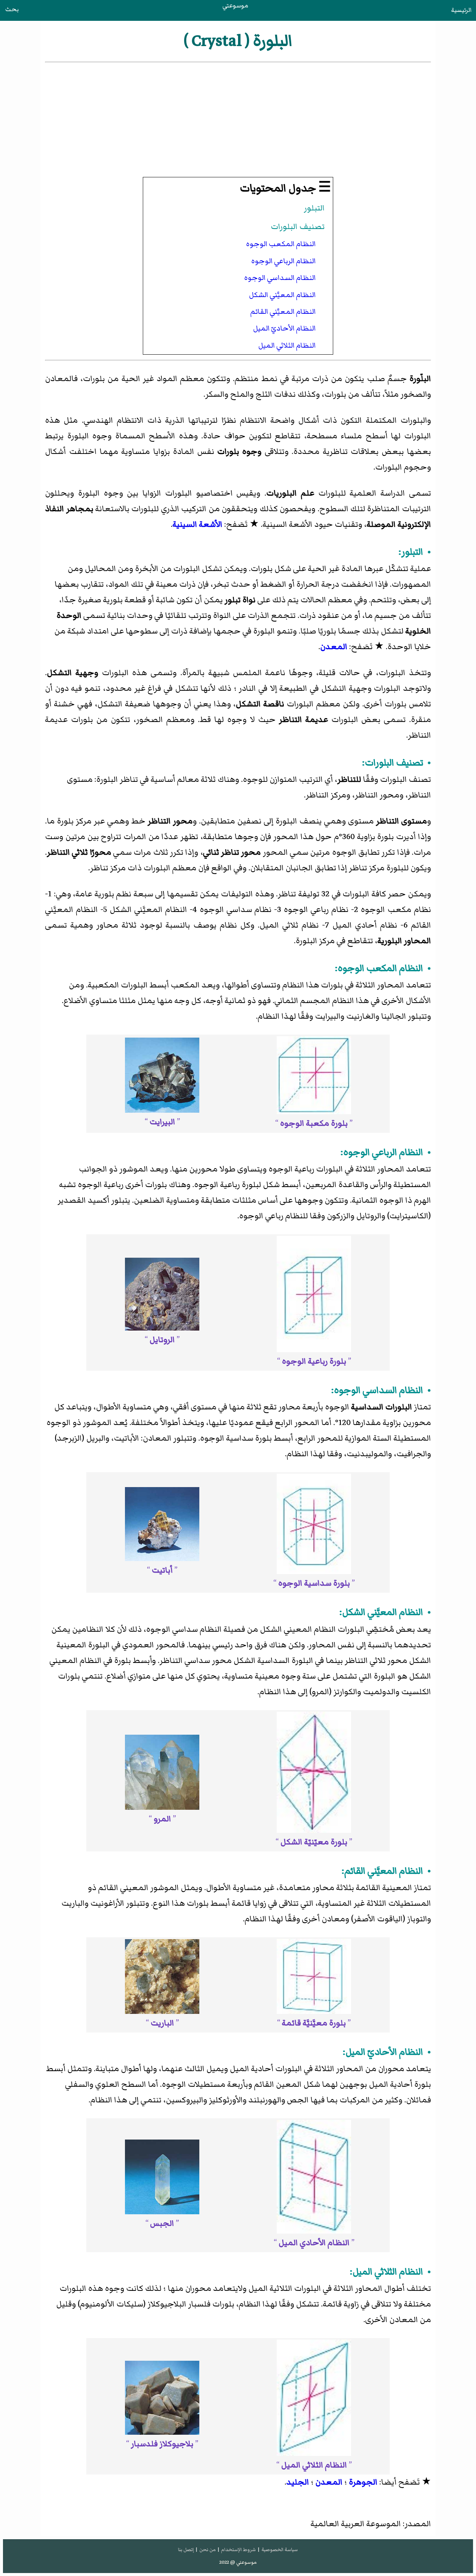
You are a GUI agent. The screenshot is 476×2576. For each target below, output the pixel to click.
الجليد (298, 2482)
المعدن (334, 647)
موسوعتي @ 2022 (238, 2562)
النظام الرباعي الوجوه (284, 261)
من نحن (208, 2550)
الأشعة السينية (197, 524)
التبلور (314, 208)
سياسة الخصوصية (280, 2550)
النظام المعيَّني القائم (283, 312)
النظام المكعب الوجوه (281, 244)
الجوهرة (363, 2482)
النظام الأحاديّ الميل (284, 328)
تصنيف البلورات (298, 227)
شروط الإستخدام (238, 2550)
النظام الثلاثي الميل (287, 345)
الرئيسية (461, 10)
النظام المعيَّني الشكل (282, 295)
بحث (12, 9)
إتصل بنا (186, 2550)
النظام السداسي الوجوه (280, 278)
